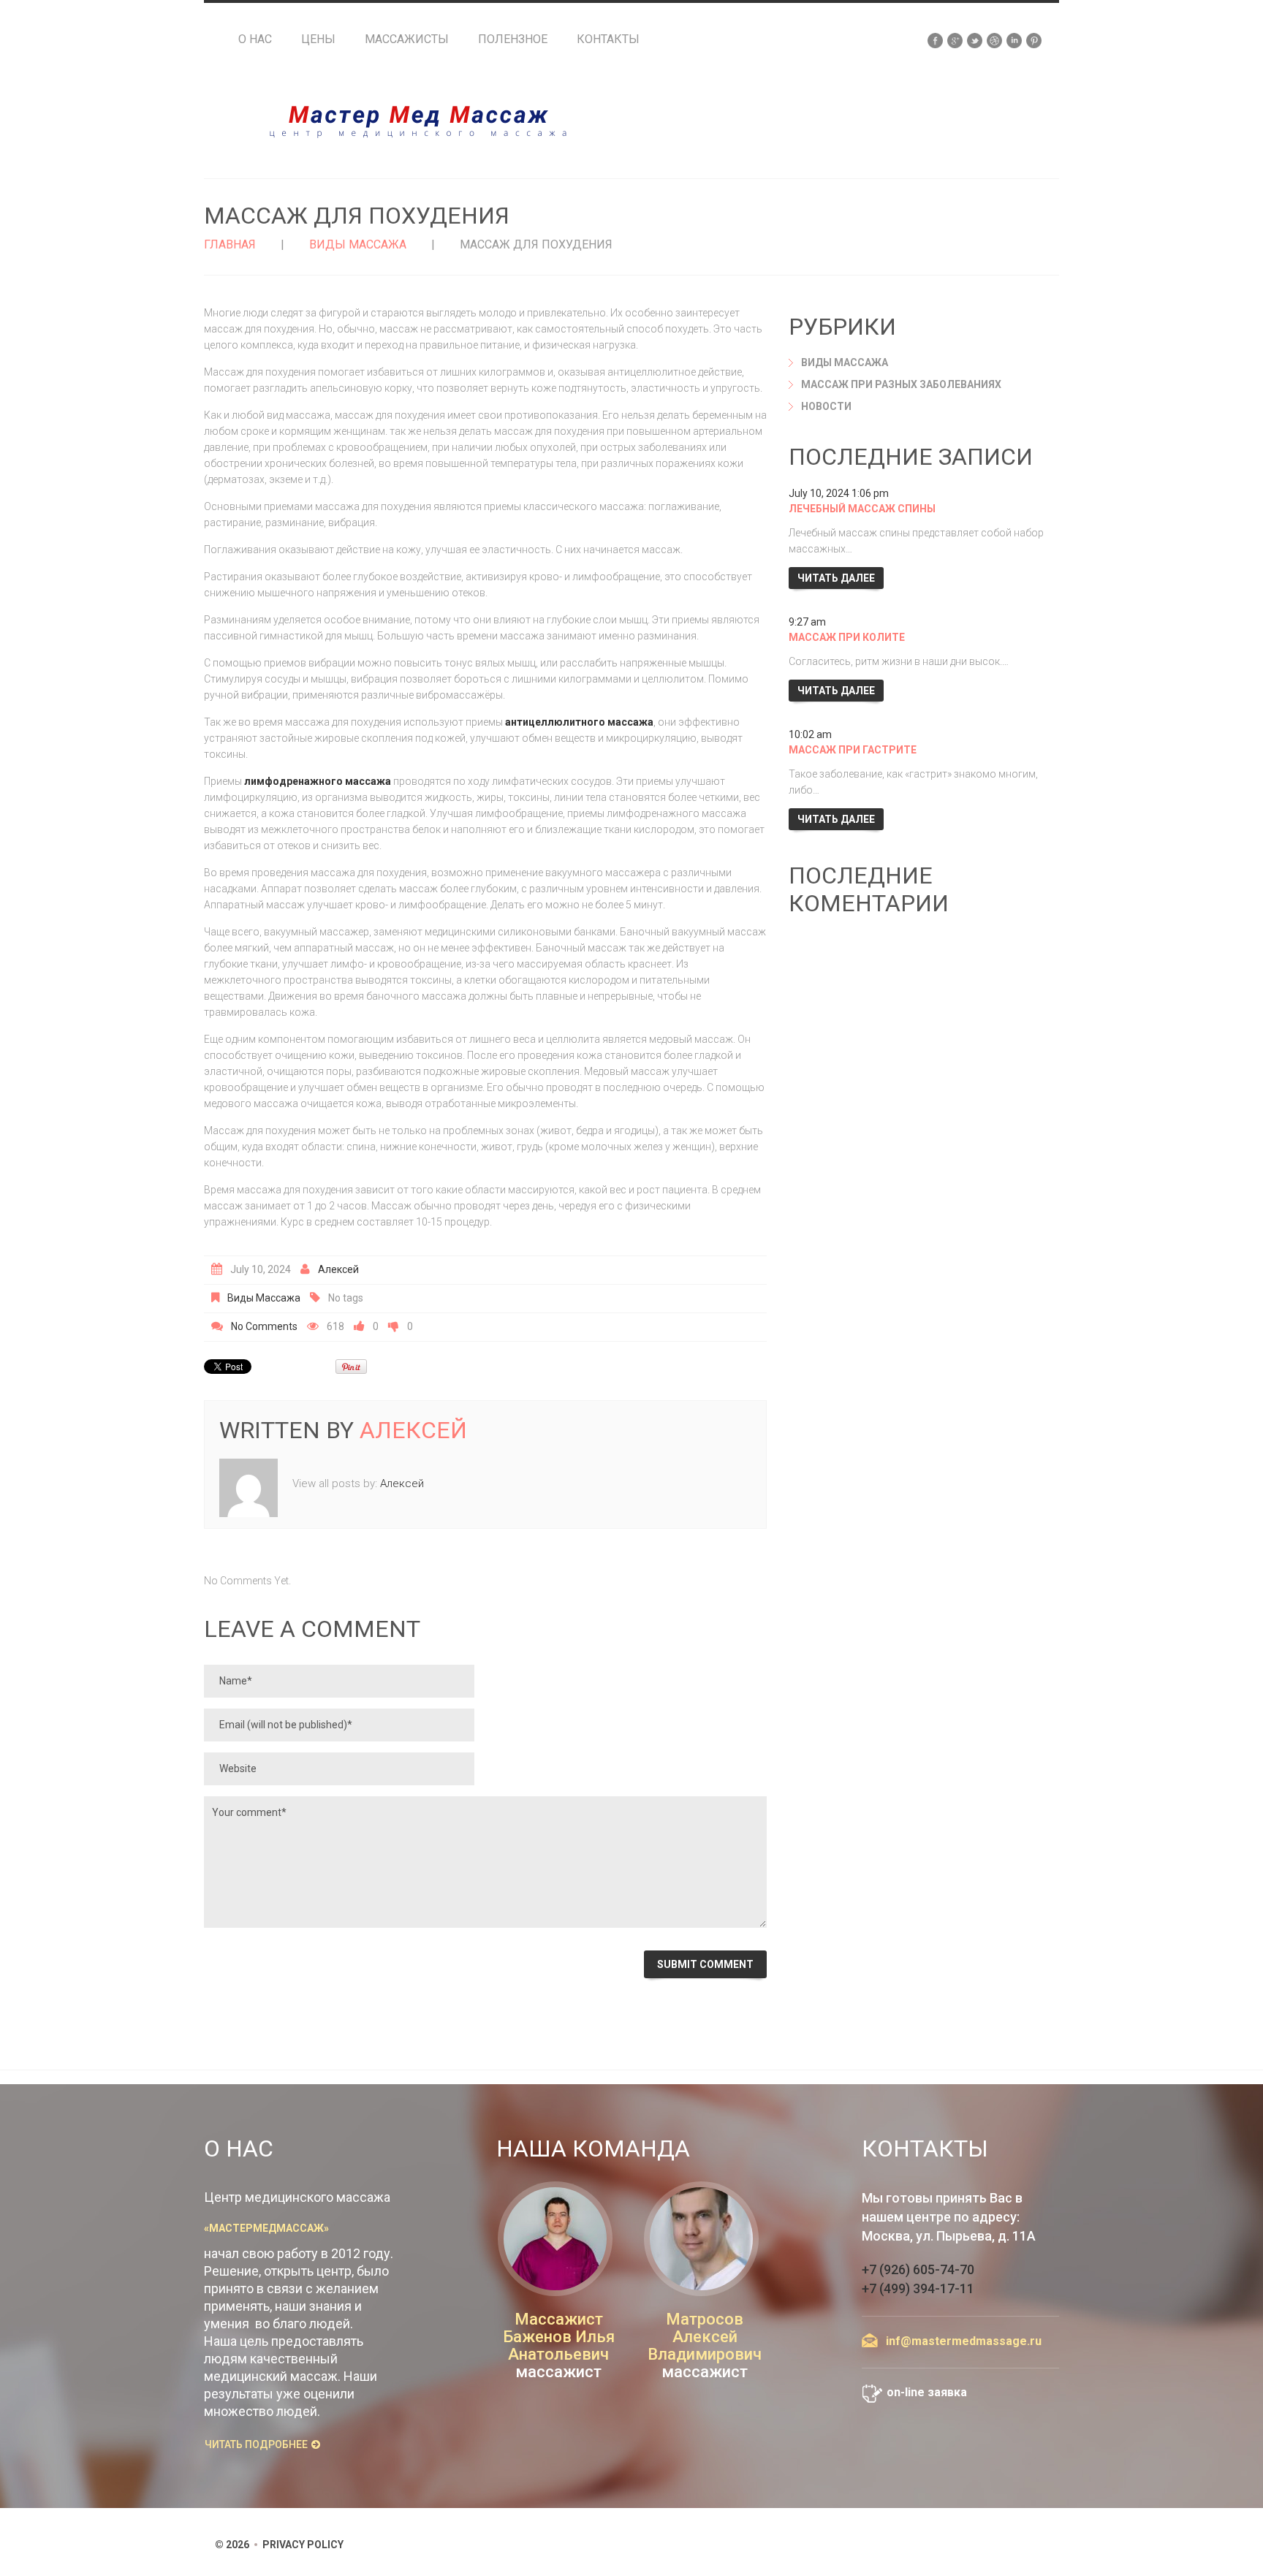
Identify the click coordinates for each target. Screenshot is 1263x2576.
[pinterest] (1034, 39)
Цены (318, 39)
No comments (264, 1326)
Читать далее (836, 578)
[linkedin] (1014, 39)
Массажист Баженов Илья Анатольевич (559, 2337)
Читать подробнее (256, 2444)
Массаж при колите (847, 637)
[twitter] (975, 39)
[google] (955, 39)
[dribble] (994, 39)
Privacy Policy (303, 2545)
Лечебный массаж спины (862, 509)
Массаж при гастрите (853, 750)
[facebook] (935, 39)
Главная (230, 244)
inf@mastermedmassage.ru (964, 2341)
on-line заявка (927, 2392)
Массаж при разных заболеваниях (901, 384)
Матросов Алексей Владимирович (705, 2337)
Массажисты (407, 39)
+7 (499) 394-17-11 (918, 2288)
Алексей (338, 1269)
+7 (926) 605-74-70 (918, 2269)
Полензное (513, 39)
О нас (255, 39)
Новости (826, 406)
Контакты (608, 39)
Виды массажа (358, 244)
